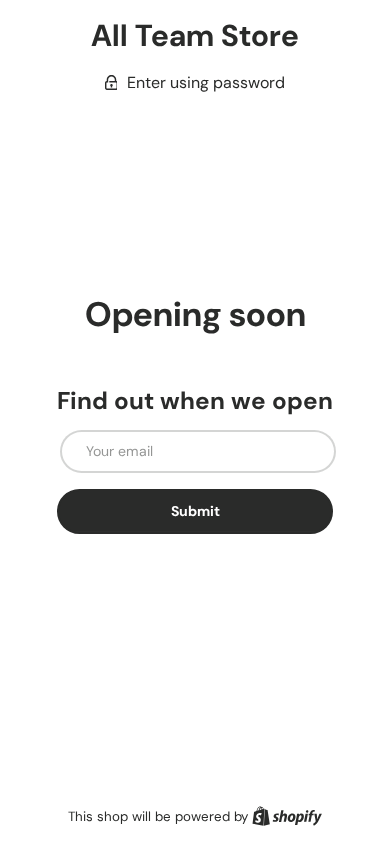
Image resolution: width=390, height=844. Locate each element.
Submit (195, 511)
